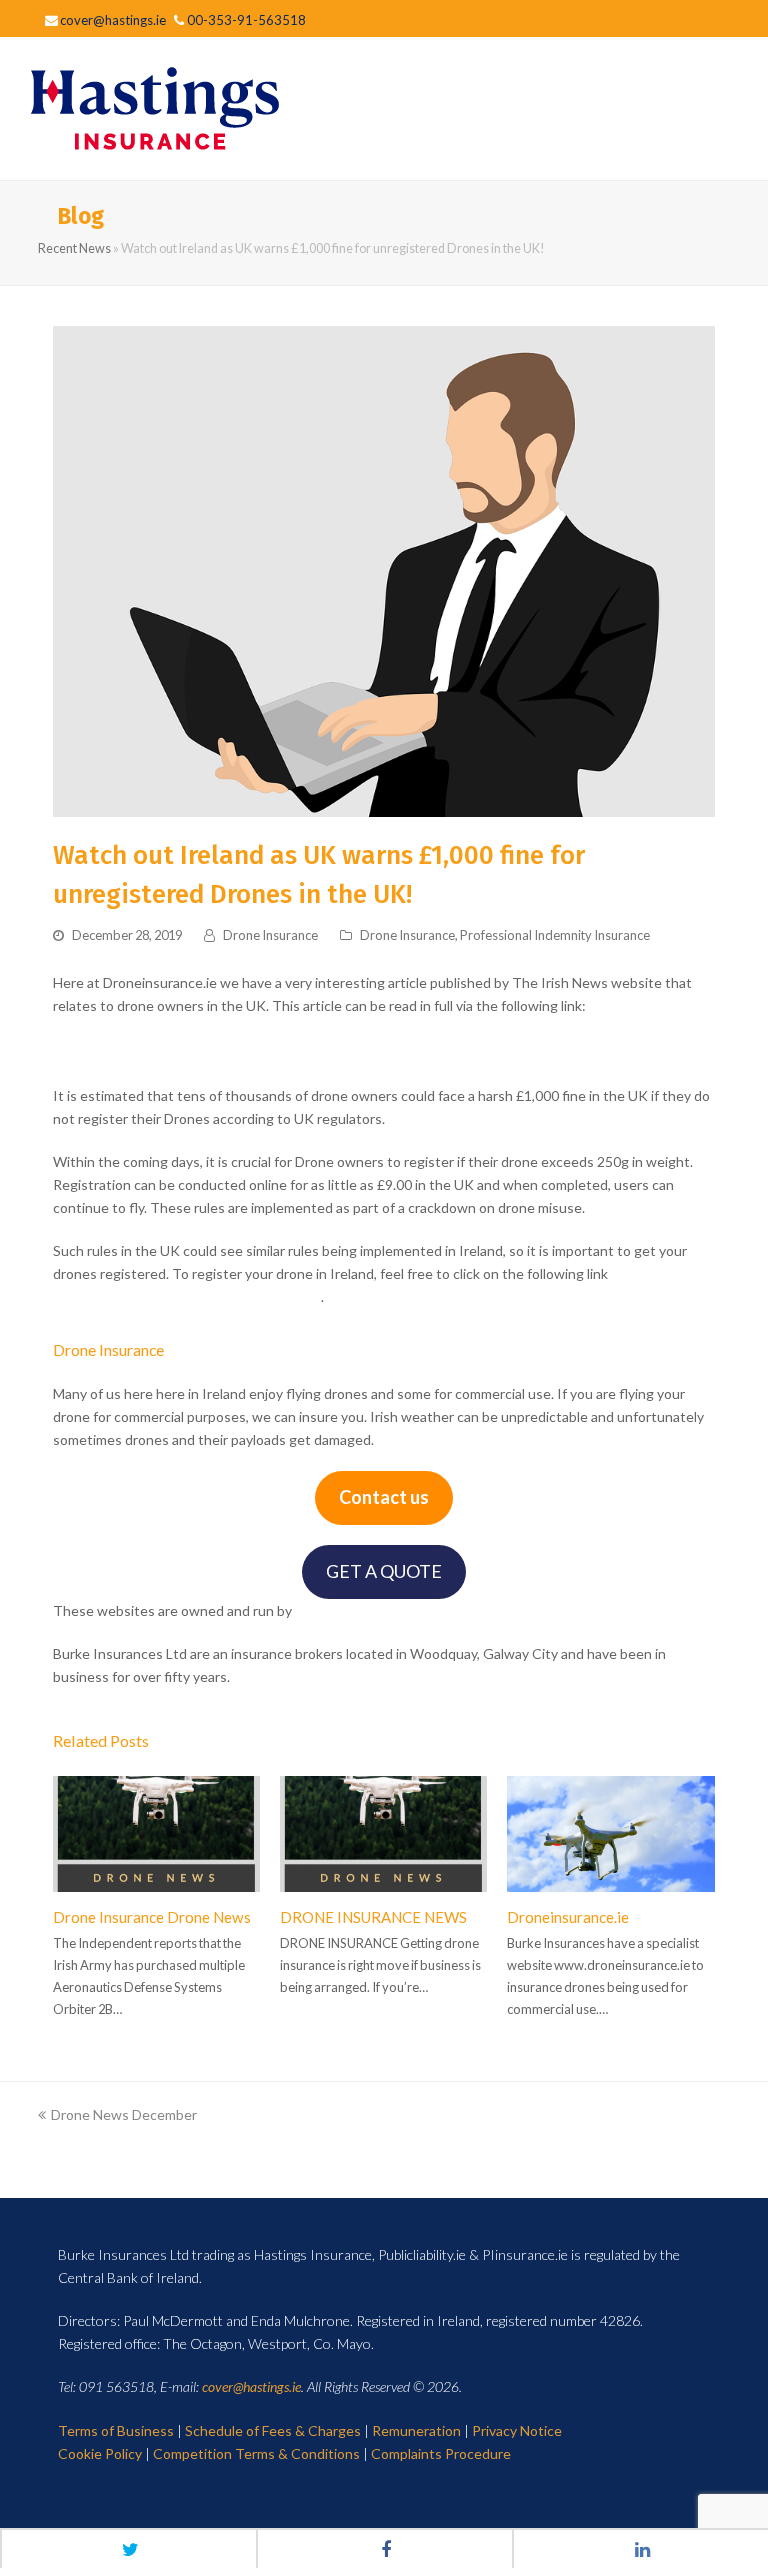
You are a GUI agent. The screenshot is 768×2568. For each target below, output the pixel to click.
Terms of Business (116, 2430)
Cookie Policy (100, 2453)
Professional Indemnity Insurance (555, 935)
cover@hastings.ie (251, 2386)
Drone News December (124, 2114)
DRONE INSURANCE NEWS (373, 1917)
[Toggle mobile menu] (727, 109)
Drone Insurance (270, 935)
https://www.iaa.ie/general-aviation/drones (187, 1296)
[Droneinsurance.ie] (610, 1834)
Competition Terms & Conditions (256, 2453)
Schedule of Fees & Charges (273, 2430)
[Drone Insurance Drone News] (156, 1834)
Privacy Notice (517, 2430)
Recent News (74, 248)
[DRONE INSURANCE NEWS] (383, 1834)
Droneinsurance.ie (568, 1917)
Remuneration (416, 2430)
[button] (130, 2548)
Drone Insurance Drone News (152, 1917)
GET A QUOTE (384, 1571)
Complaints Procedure (441, 2453)
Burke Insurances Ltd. (363, 1610)
